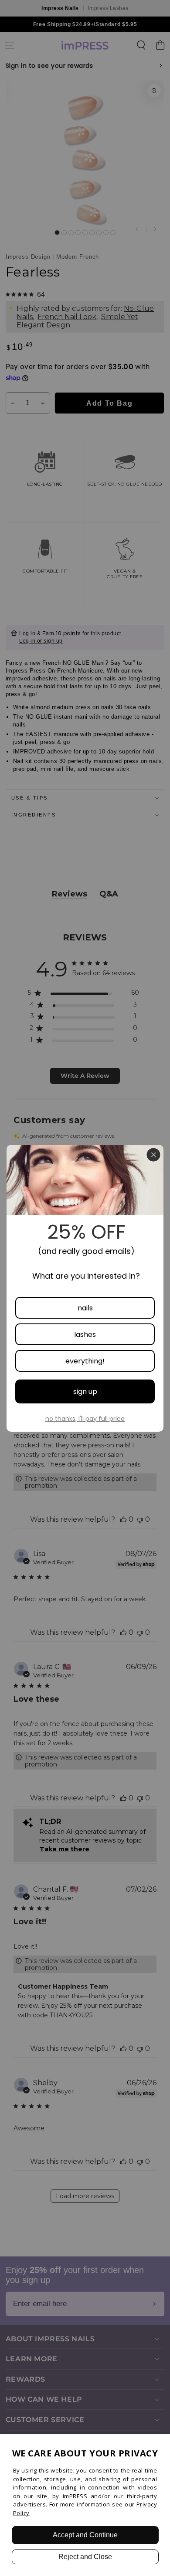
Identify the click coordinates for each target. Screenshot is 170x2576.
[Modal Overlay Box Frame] (85, 1288)
